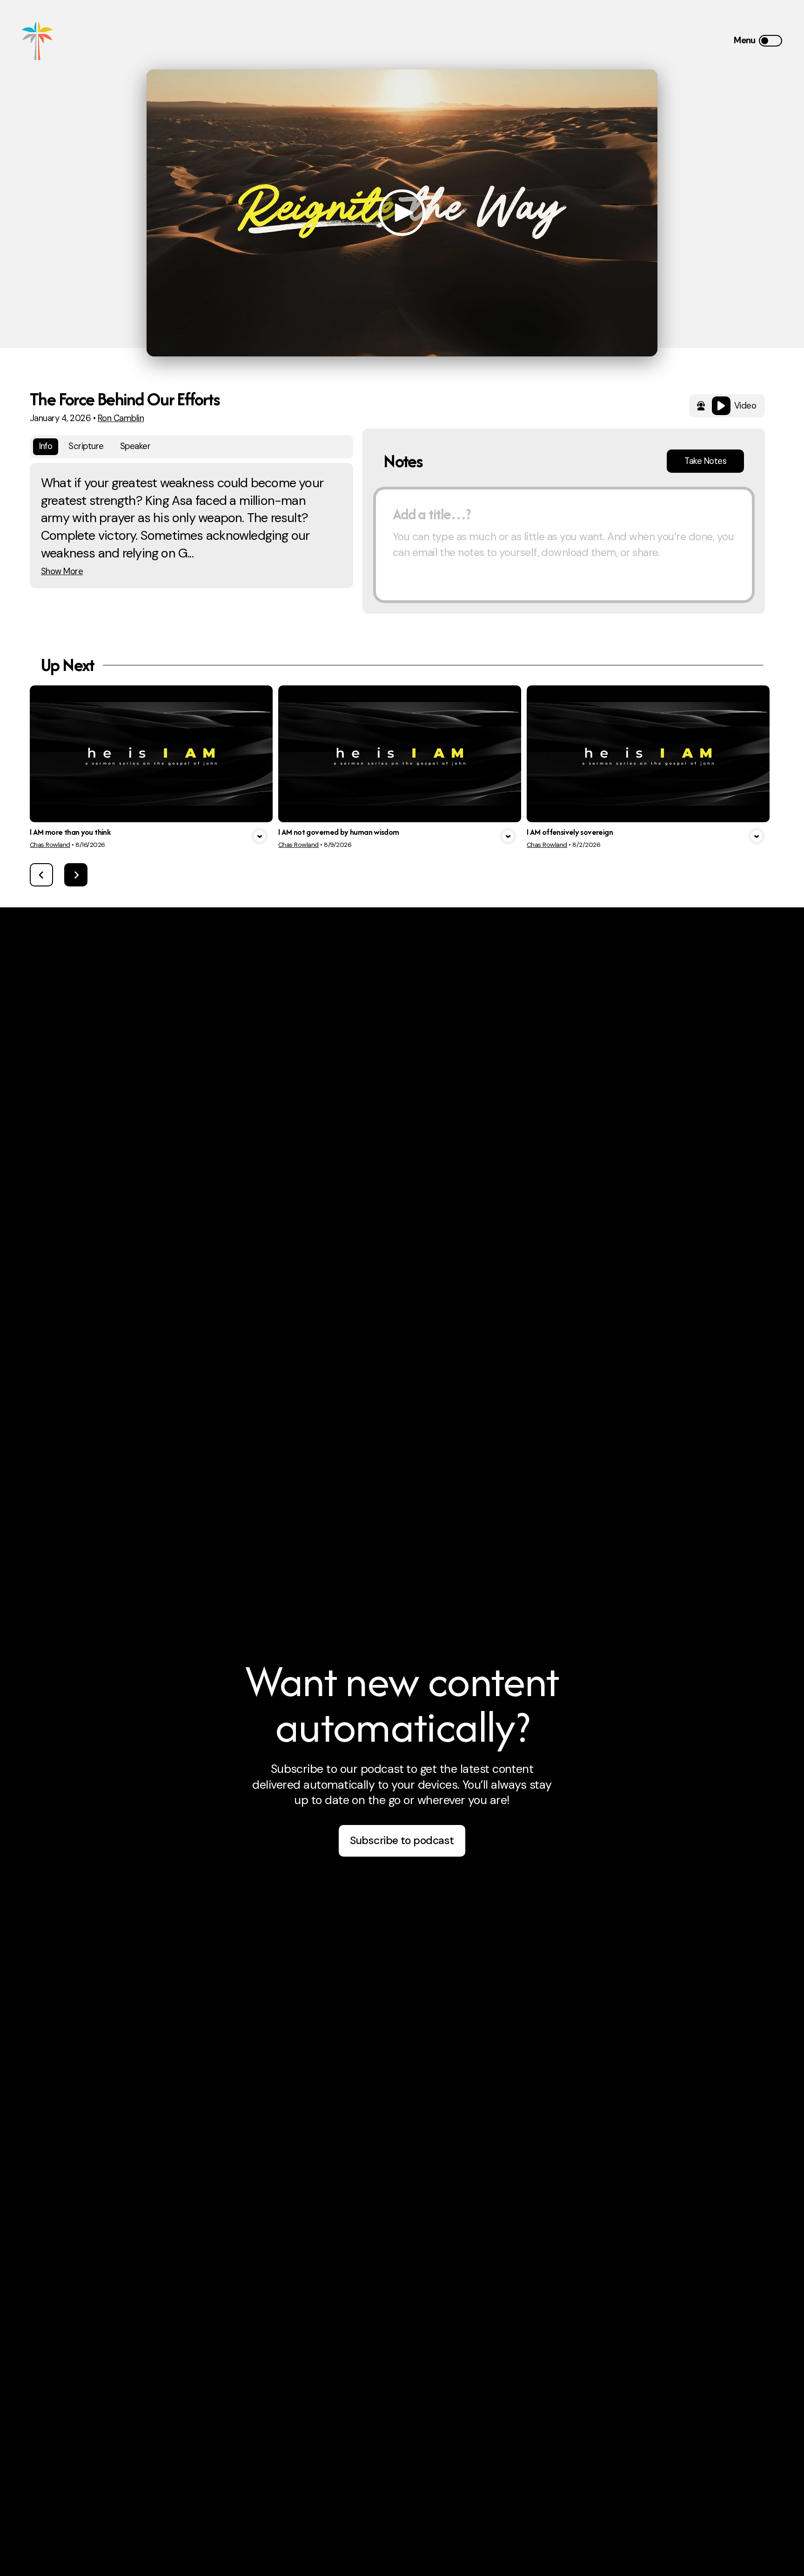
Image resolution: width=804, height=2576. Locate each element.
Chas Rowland (50, 845)
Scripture (86, 446)
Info (46, 446)
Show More (62, 572)
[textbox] (564, 545)
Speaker (135, 446)
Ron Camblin (121, 418)
